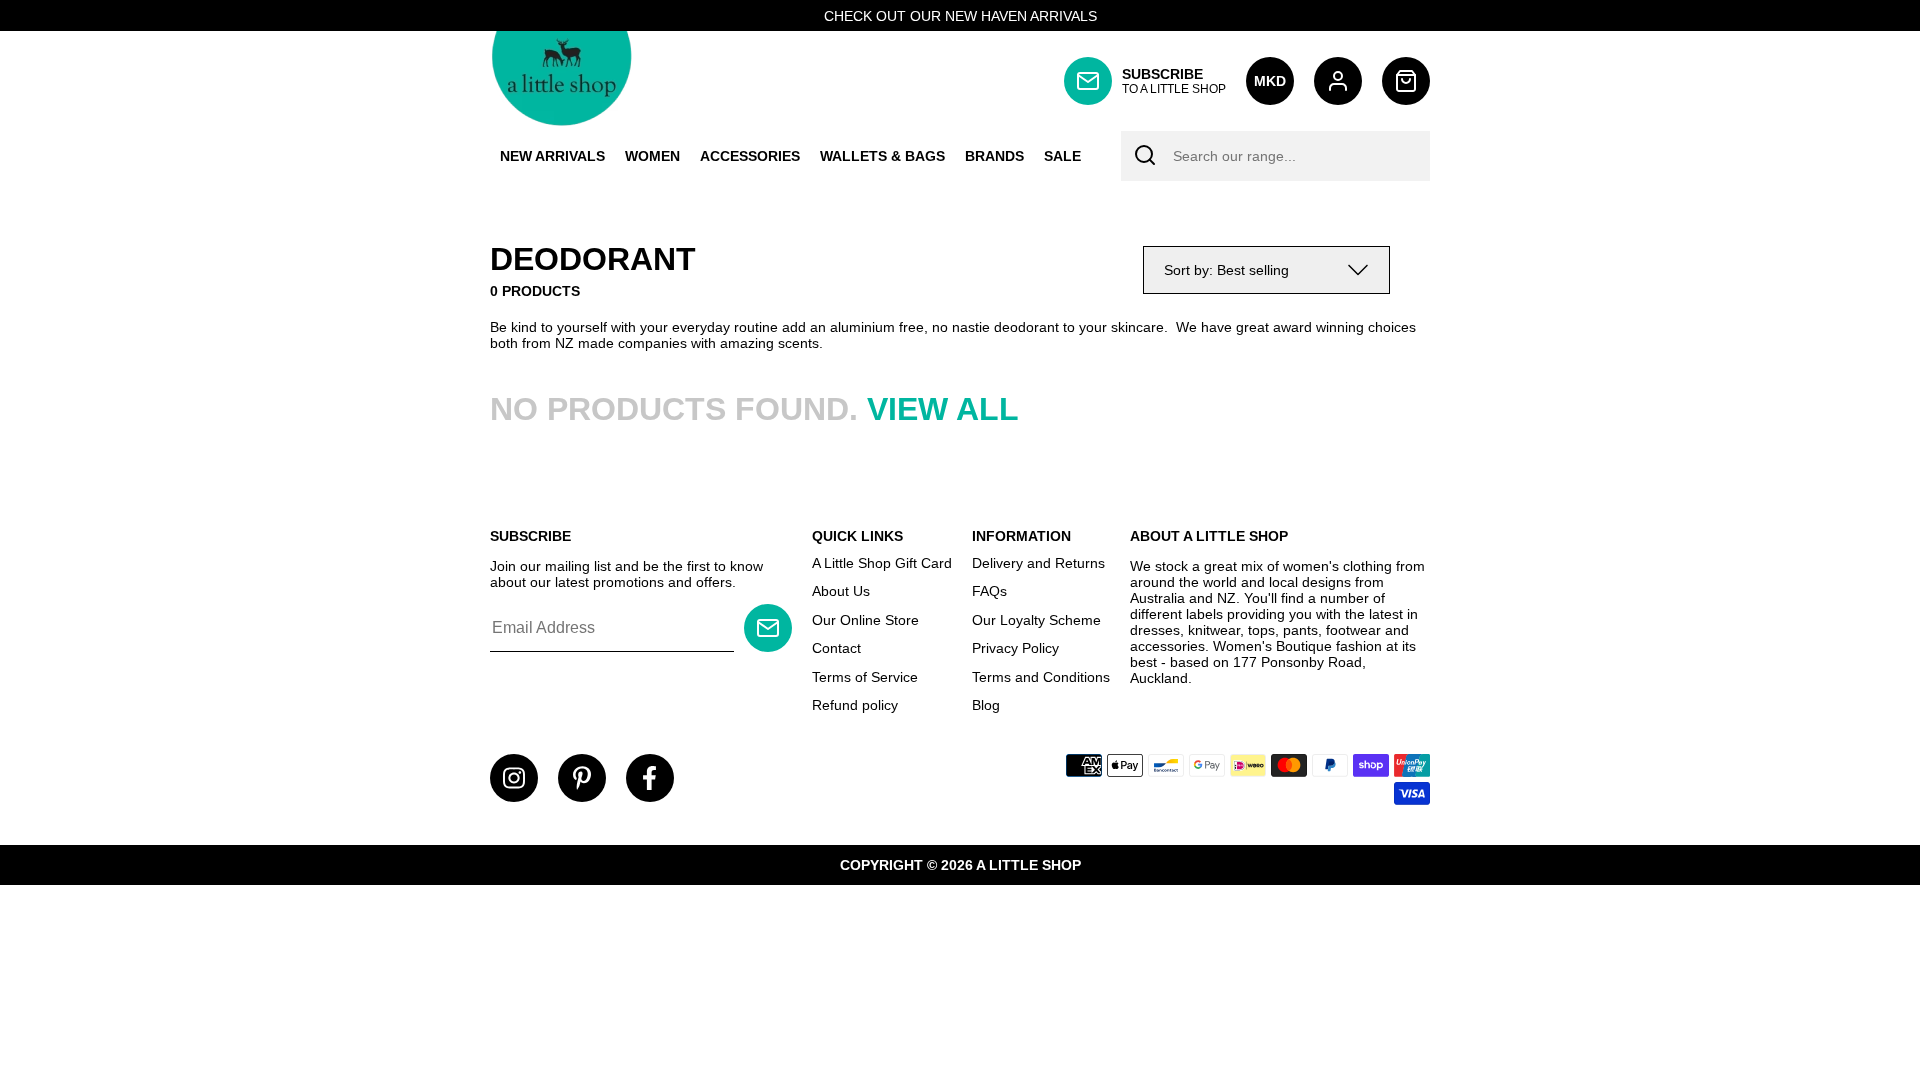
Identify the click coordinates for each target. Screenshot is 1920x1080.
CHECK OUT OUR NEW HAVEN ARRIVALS (960, 16)
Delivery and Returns (1038, 563)
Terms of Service (865, 677)
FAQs (989, 591)
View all (943, 409)
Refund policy (855, 705)
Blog (986, 705)
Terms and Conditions (1041, 677)
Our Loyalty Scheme (1036, 620)
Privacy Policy (1015, 648)
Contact (836, 648)
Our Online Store (865, 620)
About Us (841, 591)
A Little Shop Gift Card (882, 563)
